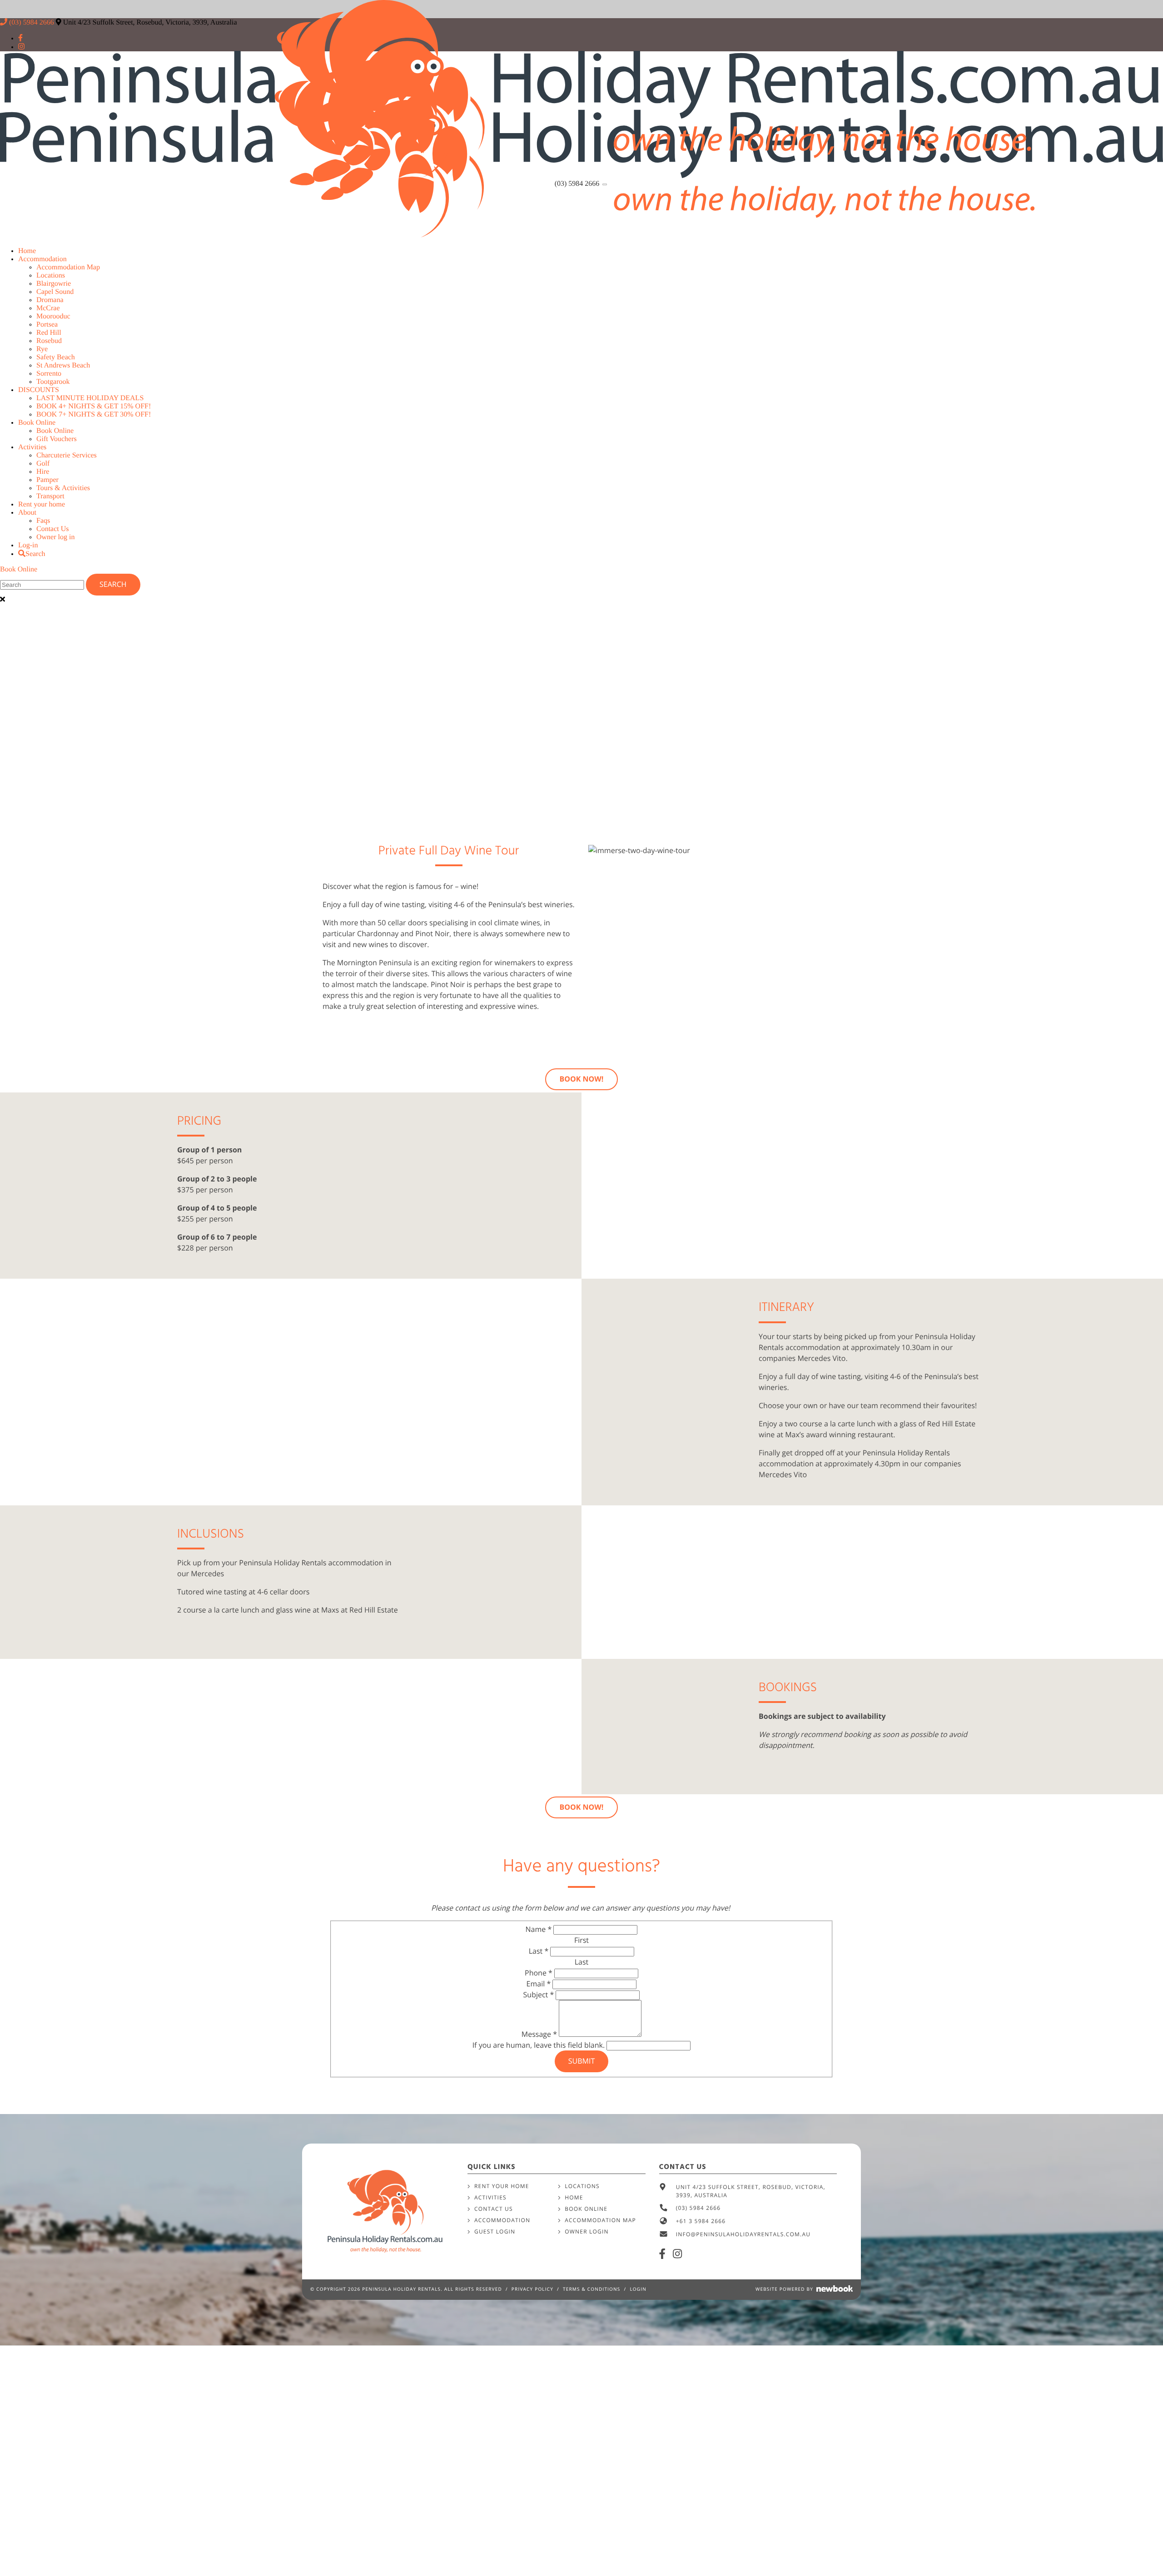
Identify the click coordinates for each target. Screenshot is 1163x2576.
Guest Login (495, 2231)
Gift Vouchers (57, 439)
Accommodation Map (68, 267)
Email (539, 1984)
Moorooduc (53, 316)
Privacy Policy (532, 2289)
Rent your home (42, 504)
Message (539, 2034)
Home (27, 251)
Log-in (28, 545)
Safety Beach (56, 357)
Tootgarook (53, 382)
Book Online (37, 423)
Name (539, 1929)
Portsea (47, 325)
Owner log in (55, 537)
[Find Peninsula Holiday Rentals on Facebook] (663, 2254)
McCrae (48, 308)
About (27, 513)
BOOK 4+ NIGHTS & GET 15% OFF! (94, 406)
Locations (51, 275)
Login (638, 2289)
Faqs (43, 521)
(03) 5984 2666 (578, 184)
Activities (32, 447)
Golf (43, 464)
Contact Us (53, 529)
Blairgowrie (54, 284)
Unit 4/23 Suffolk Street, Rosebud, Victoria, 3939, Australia (751, 2191)
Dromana (50, 300)
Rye (42, 349)
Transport (50, 496)
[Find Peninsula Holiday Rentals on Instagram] (678, 2254)
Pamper (47, 480)
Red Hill (49, 333)
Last (539, 1951)
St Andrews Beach (63, 365)
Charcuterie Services (67, 455)
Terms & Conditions (592, 2289)
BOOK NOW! (582, 1079)
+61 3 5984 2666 (701, 2221)
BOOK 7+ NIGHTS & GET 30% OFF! (94, 414)
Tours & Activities (63, 488)
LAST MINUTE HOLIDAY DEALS (90, 398)
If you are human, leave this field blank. (540, 2045)
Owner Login (587, 2231)
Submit (581, 2061)
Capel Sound (55, 292)
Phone (539, 1973)
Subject (539, 1995)
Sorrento (49, 374)
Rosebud (49, 341)
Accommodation (42, 259)
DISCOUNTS (39, 390)
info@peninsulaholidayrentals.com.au (743, 2234)
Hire (43, 472)
